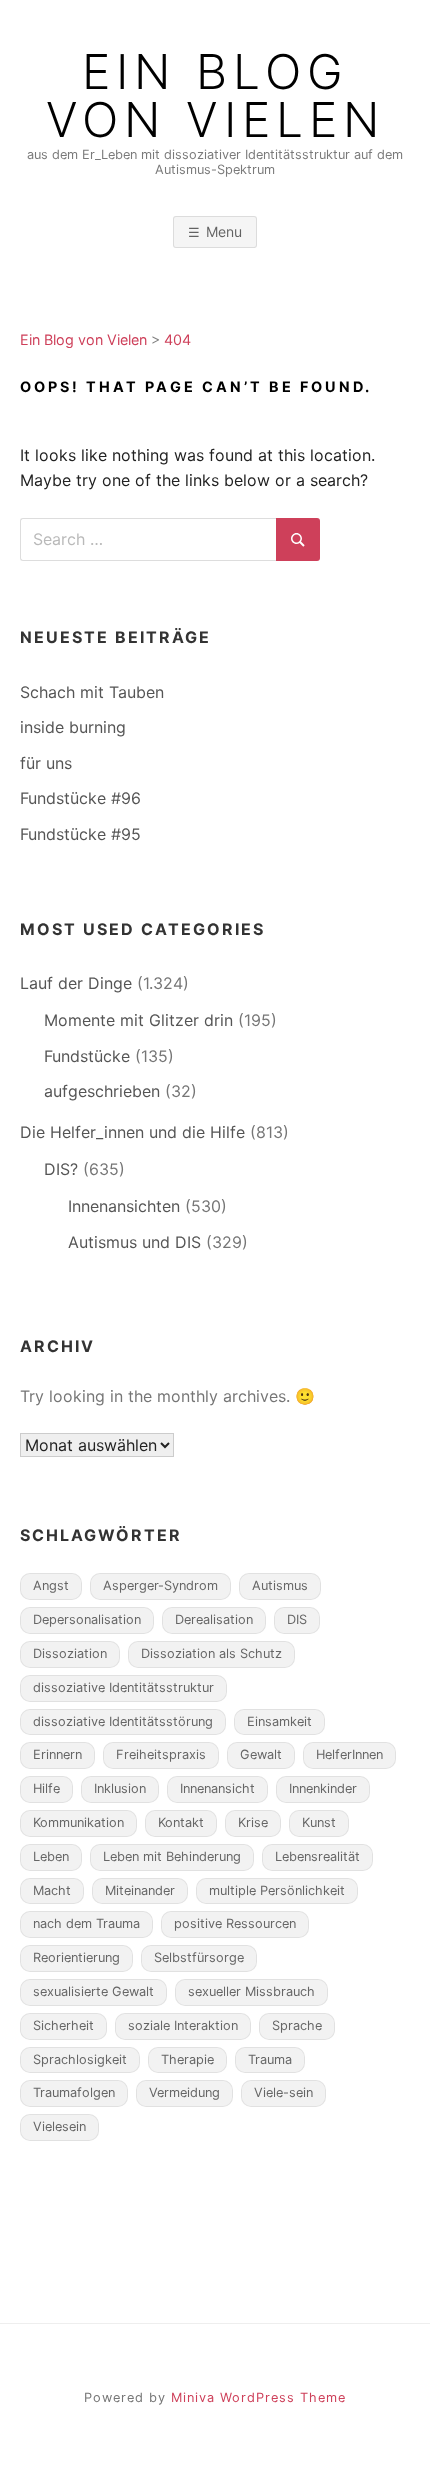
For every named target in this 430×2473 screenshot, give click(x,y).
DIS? (61, 1169)
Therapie (187, 2059)
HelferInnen (349, 1754)
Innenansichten (124, 1206)
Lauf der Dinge (76, 983)
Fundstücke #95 (80, 834)
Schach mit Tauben (92, 692)
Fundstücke (87, 1056)
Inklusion (120, 1788)
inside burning (73, 727)
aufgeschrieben (102, 1091)
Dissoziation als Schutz (211, 1653)
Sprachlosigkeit (80, 2059)
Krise (253, 1822)
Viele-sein (283, 2092)
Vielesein (59, 2126)
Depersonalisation (87, 1619)
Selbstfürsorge (199, 1957)
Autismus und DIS (134, 1242)
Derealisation (214, 1619)
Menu (224, 231)
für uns (46, 763)
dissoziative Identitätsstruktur (123, 1687)
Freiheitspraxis (161, 1754)
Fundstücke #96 (80, 798)
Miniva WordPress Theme (258, 2397)
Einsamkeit (279, 1721)
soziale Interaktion (183, 2025)
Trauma (270, 2059)
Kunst (319, 1822)
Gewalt (261, 1754)
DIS (297, 1619)
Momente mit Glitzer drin (138, 1020)
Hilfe (46, 1788)
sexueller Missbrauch (251, 1991)
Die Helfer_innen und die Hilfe (132, 1132)
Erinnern (57, 1754)
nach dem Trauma (86, 1923)
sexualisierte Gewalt (93, 1991)
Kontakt (181, 1822)
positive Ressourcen (235, 1923)
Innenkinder (323, 1788)
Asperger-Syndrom (160, 1585)
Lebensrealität (317, 1856)
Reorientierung (76, 1957)
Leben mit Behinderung (172, 1856)
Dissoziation (70, 1653)
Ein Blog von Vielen (215, 96)
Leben (51, 1856)
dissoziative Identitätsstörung (123, 1721)
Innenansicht (217, 1788)
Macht (52, 1890)
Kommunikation (78, 1822)
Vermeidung (184, 2092)
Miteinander (140, 1890)
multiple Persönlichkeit (277, 1890)
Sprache (297, 2025)
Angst (51, 1585)
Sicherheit (63, 2025)
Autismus (280, 1585)
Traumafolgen (74, 2092)
